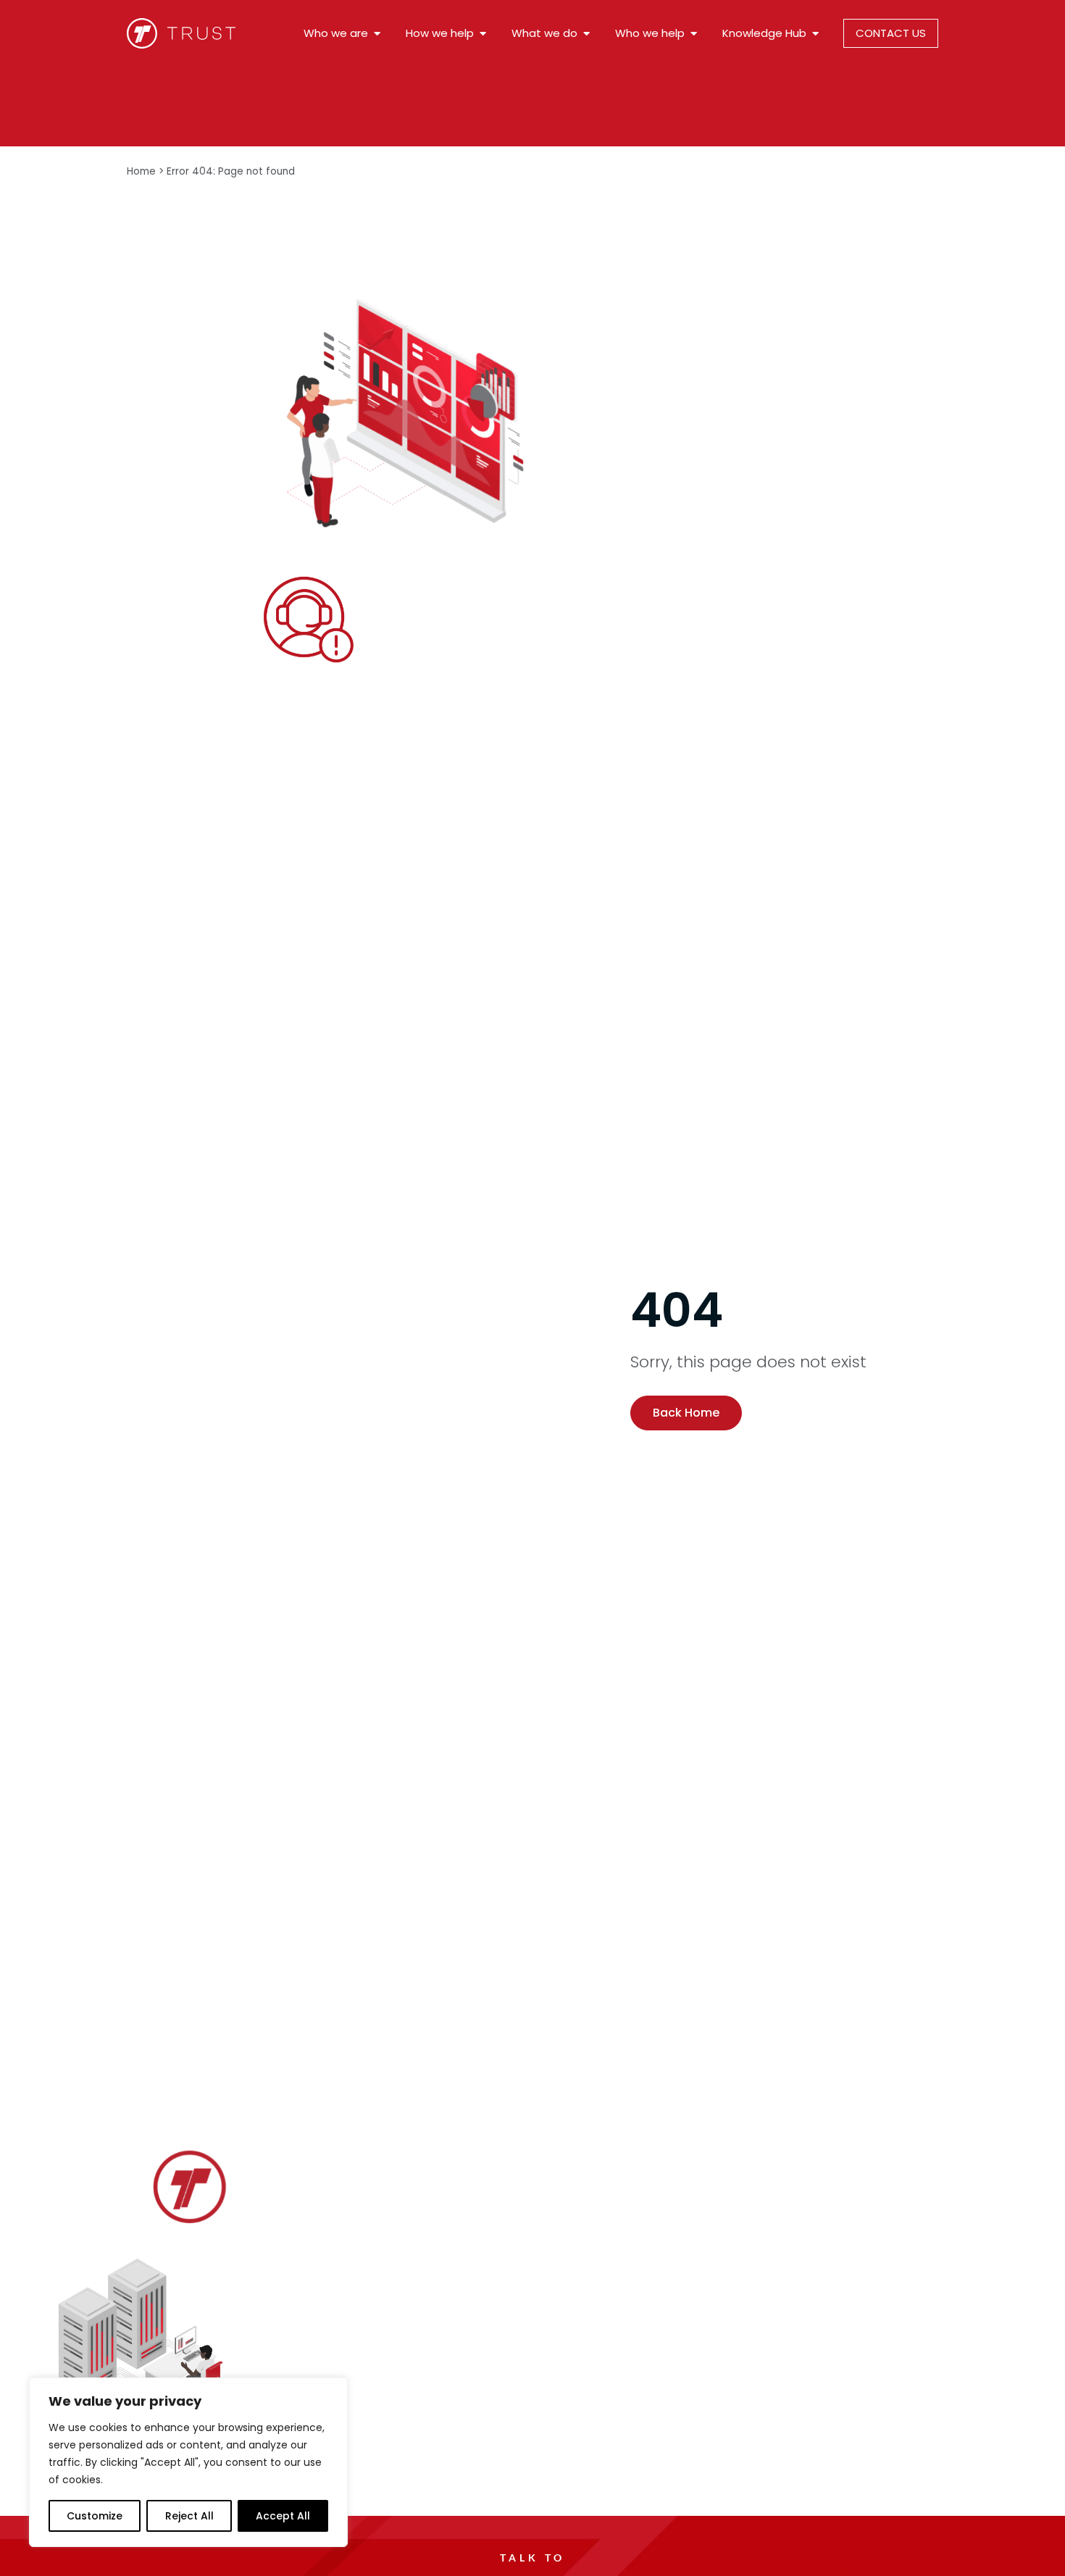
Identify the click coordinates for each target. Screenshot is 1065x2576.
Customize (95, 2516)
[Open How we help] (483, 34)
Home (141, 171)
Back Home (686, 1413)
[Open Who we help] (694, 34)
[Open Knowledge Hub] (815, 34)
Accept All (283, 2516)
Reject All (189, 2516)
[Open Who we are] (377, 34)
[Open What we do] (586, 34)
